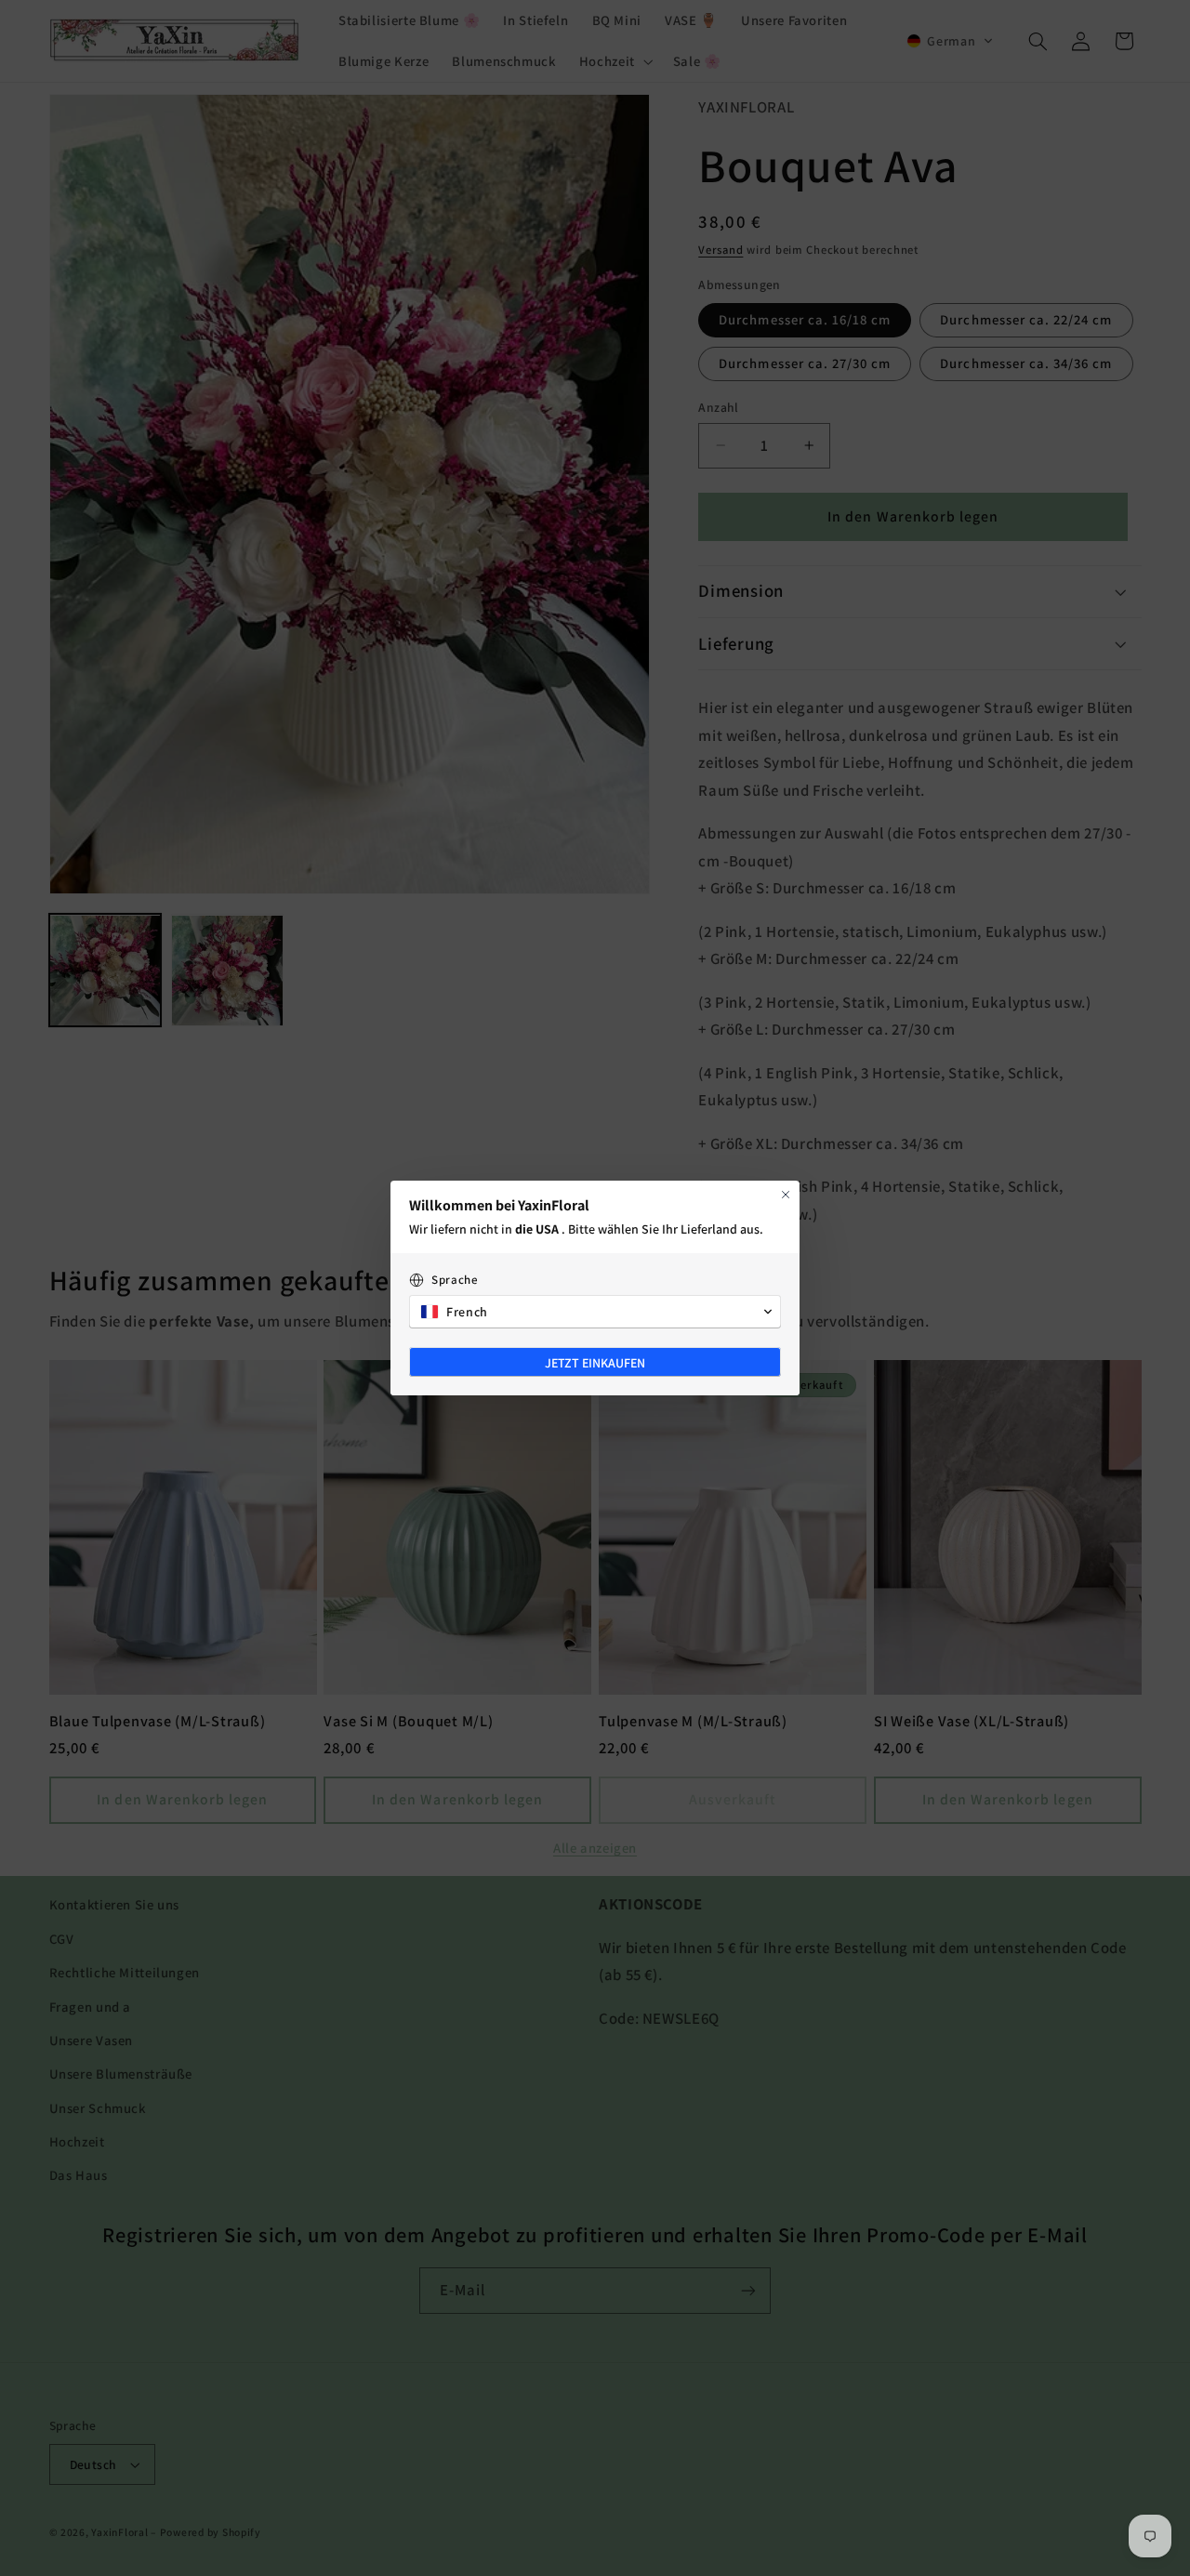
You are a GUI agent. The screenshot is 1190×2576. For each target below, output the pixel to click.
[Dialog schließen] (786, 1195)
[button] (595, 1312)
